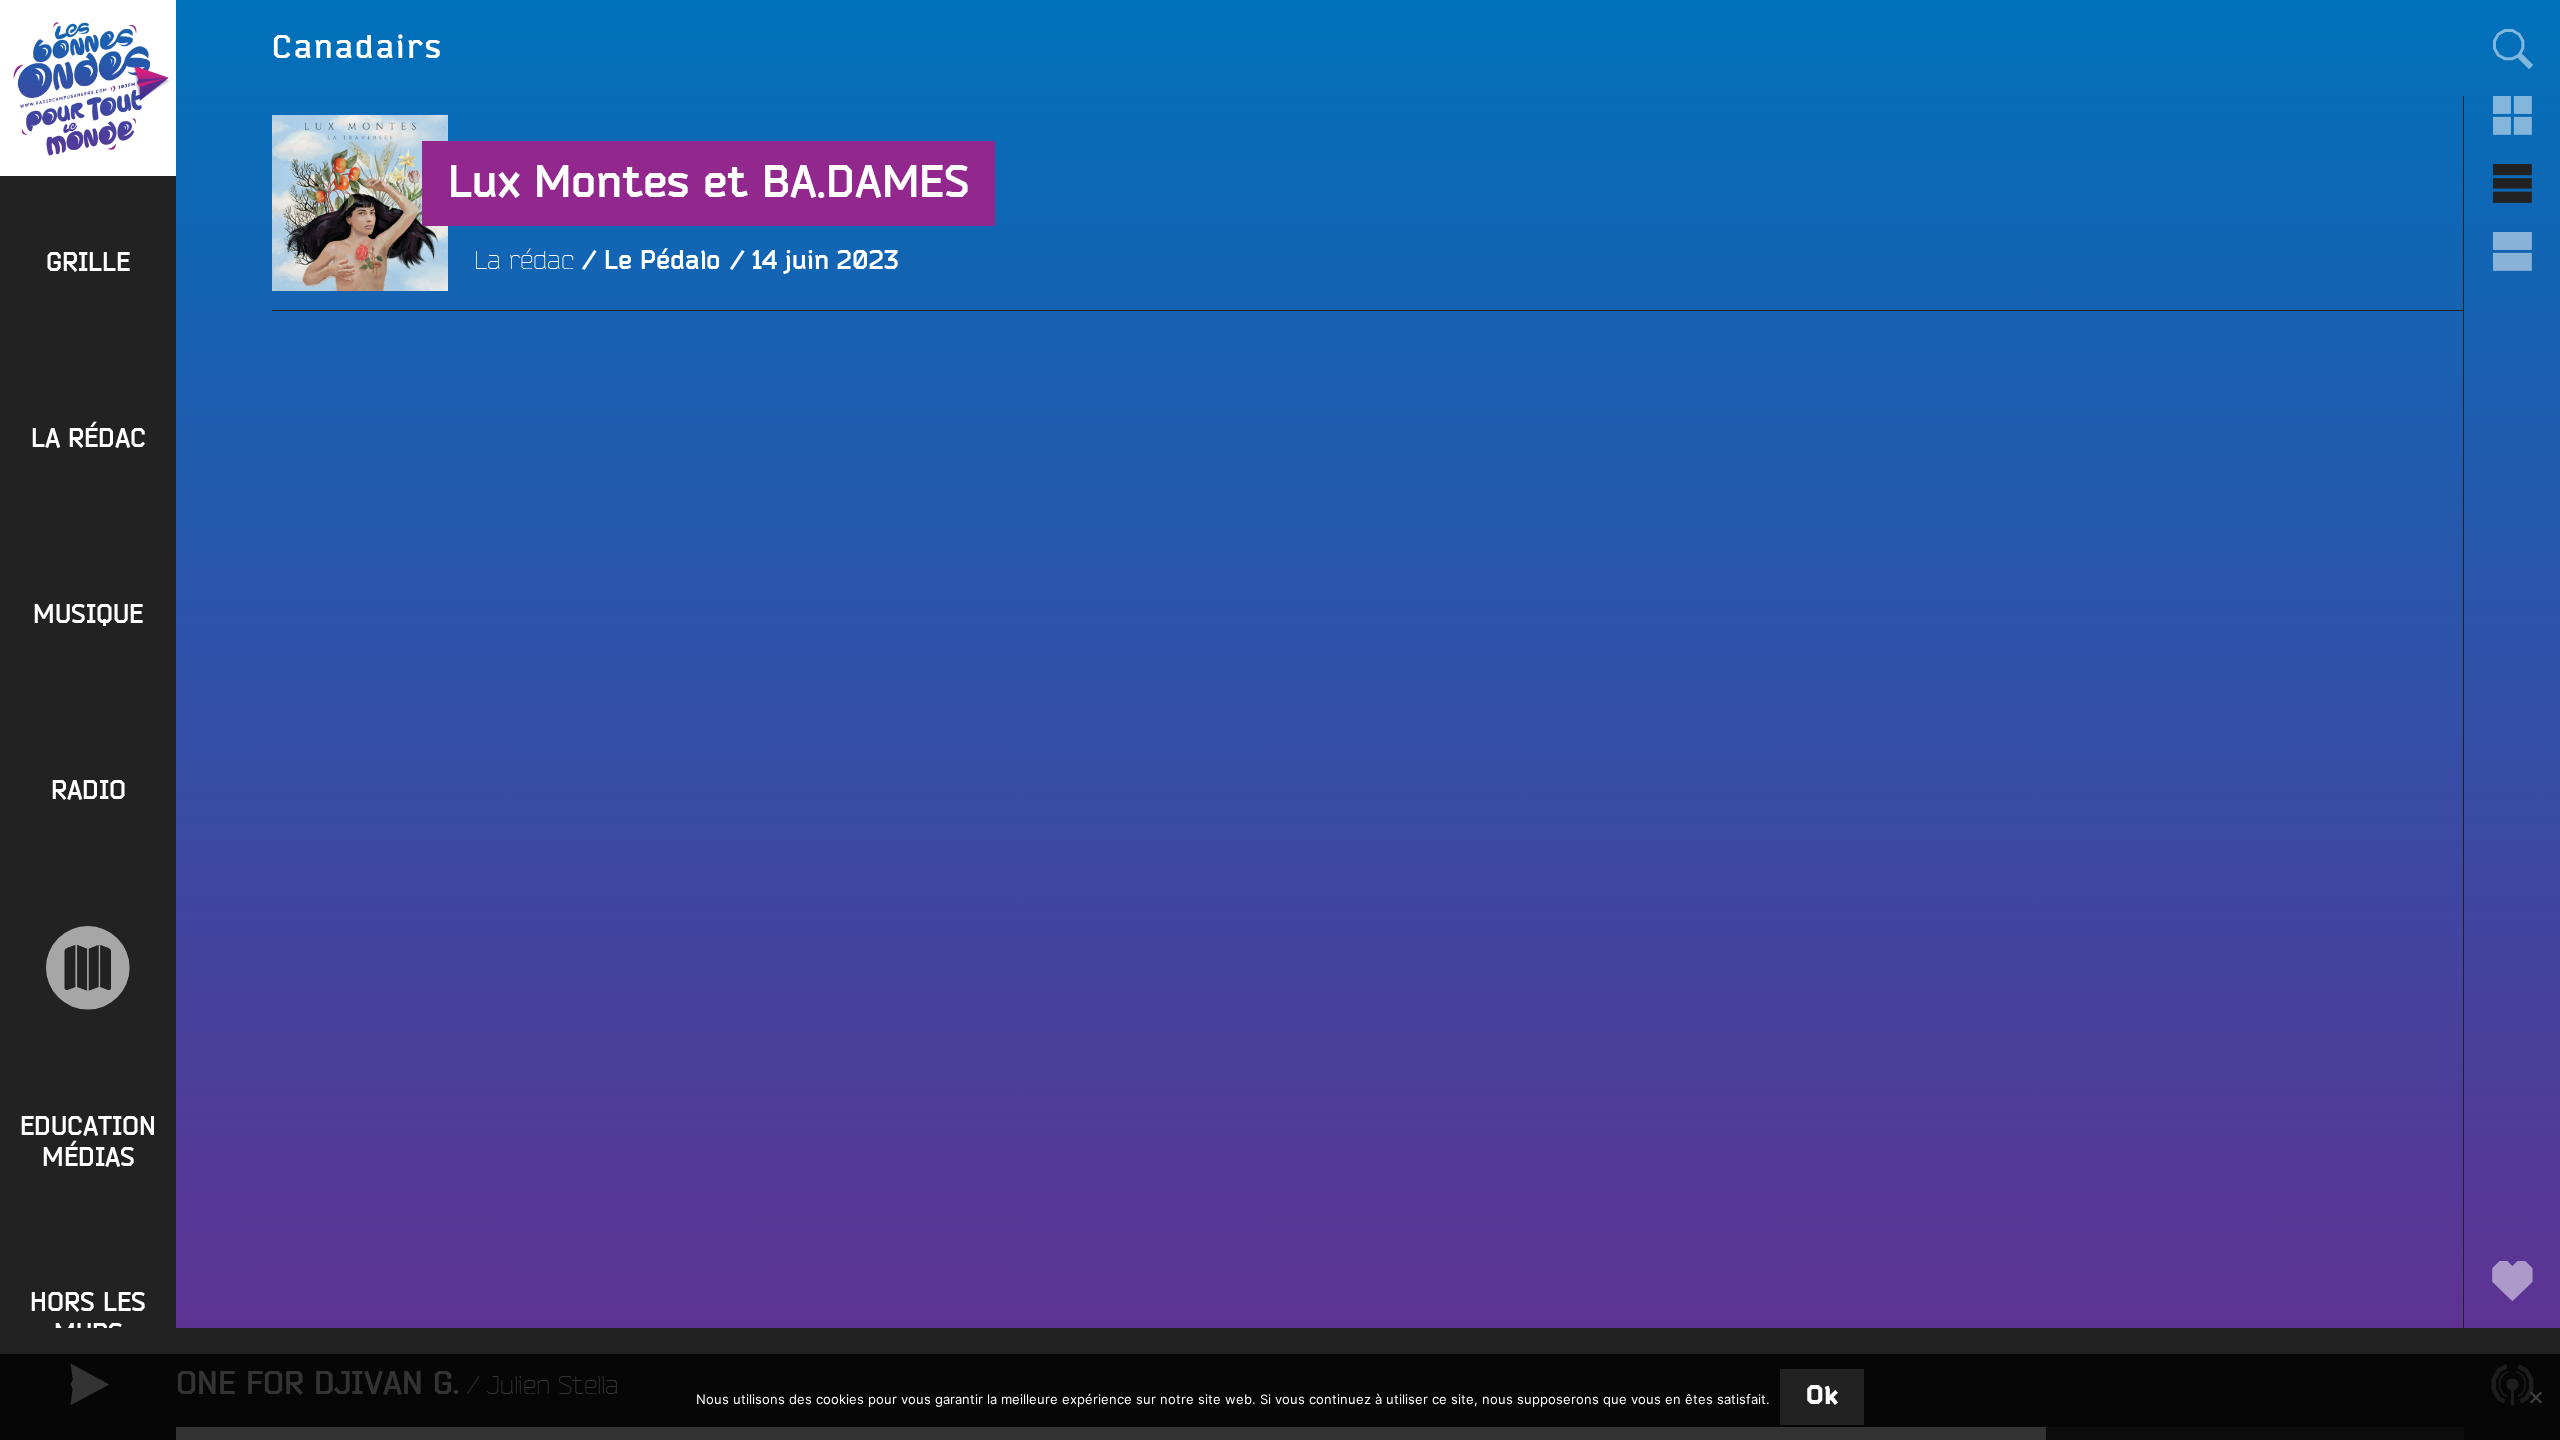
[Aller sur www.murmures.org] (88, 968)
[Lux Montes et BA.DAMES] (360, 379)
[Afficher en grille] (2512, 116)
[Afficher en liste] (2512, 184)
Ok (1822, 1396)
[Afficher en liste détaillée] (2512, 252)
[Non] (2535, 1397)
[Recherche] (2512, 48)
